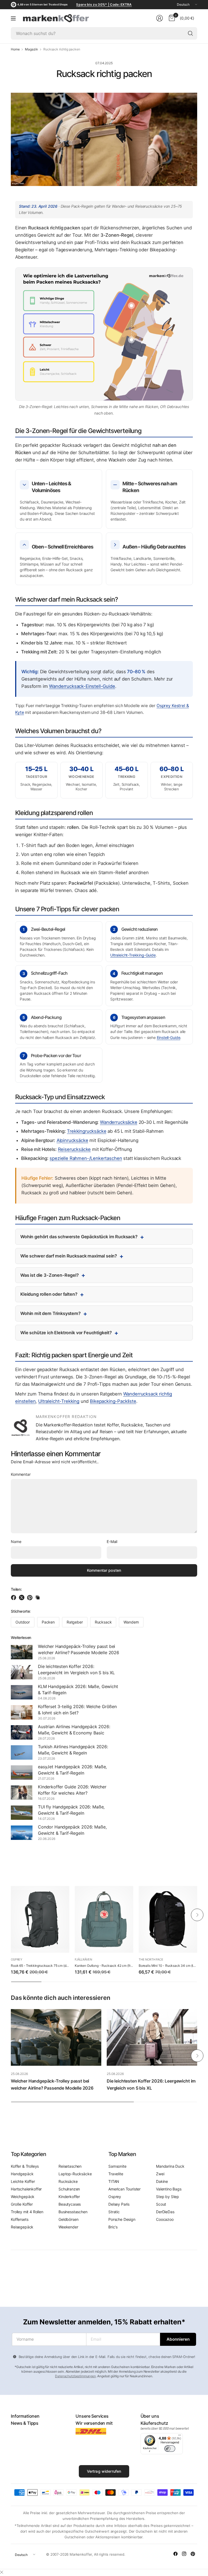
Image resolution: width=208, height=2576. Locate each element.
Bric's (113, 2227)
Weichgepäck (23, 2197)
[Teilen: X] (22, 1597)
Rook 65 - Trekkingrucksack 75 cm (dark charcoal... (40, 1966)
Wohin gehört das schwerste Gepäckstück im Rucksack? (79, 1237)
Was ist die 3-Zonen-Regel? (50, 1275)
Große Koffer (22, 2204)
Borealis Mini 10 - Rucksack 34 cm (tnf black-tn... (168, 1966)
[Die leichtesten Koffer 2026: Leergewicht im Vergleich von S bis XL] (152, 2037)
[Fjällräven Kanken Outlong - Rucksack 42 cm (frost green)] (104, 1919)
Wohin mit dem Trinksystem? (51, 1313)
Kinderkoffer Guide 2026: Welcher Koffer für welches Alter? (72, 1790)
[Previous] (11, 1915)
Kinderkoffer (69, 2197)
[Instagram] (184, 2554)
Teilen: (16, 1589)
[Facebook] (175, 2554)
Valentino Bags (169, 2189)
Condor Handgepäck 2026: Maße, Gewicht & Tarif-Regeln (72, 1830)
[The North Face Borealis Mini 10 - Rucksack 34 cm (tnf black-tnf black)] (168, 1919)
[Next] (197, 1915)
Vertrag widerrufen (104, 2471)
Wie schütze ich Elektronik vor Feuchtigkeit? (66, 1333)
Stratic (114, 2212)
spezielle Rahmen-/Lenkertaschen (86, 1158)
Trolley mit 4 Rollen (27, 2212)
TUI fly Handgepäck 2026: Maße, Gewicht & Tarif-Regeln (71, 1810)
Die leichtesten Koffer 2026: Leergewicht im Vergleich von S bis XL (76, 1669)
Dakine (162, 2181)
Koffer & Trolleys (25, 2166)
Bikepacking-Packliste (113, 1401)
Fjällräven (83, 1959)
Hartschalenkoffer (26, 2189)
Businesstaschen (73, 2212)
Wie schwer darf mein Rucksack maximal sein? (69, 1256)
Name (16, 1542)
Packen (48, 1622)
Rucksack (103, 1622)
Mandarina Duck (170, 2166)
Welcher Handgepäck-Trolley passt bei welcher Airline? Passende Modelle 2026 (79, 1649)
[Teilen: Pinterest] (31, 1597)
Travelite (116, 2174)
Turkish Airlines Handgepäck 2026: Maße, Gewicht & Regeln (73, 1750)
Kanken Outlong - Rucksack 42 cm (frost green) (104, 1966)
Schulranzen (69, 2189)
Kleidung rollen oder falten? (49, 1294)
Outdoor (23, 1622)
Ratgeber (75, 1622)
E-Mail (112, 1542)
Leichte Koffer (23, 2181)
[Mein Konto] (160, 18)
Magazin (31, 49)
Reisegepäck (22, 2227)
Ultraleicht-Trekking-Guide (133, 955)
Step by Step (168, 2197)
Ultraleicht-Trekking (59, 1401)
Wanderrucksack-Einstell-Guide (82, 686)
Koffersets (19, 2219)
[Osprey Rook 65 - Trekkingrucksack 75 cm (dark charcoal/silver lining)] (40, 1919)
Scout (161, 2204)
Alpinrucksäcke (72, 1140)
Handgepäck (22, 2174)
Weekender (68, 2227)
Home (15, 49)
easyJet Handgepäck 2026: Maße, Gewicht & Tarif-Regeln (72, 1770)
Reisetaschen (70, 2166)
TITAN (114, 2181)
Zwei (160, 2174)
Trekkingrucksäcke (87, 1131)
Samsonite (117, 2166)
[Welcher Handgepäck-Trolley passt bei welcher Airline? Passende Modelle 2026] (56, 2037)
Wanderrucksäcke (119, 1122)
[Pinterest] (193, 2554)
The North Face (151, 1959)
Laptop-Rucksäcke (75, 2174)
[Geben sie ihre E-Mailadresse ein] (178, 2339)
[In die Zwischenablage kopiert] (38, 1597)
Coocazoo (165, 2219)
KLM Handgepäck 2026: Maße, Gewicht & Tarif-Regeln (78, 1689)
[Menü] (13, 18)
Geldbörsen (68, 2219)
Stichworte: (21, 1611)
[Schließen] (2, 2572)
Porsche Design (122, 2219)
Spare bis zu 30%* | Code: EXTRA (104, 4)
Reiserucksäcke (74, 1149)
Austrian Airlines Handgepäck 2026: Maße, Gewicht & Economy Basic (74, 1730)
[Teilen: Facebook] (14, 1597)
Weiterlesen (21, 1637)
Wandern (131, 1622)
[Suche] (190, 33)
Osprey (17, 1959)
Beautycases (70, 2204)
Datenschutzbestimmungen (75, 2376)
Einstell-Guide (169, 1037)
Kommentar (21, 1474)
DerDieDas (165, 2212)
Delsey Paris (119, 2204)
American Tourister (124, 2189)
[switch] (170, 2449)
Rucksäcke (68, 2181)
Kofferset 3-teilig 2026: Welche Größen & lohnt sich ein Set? (77, 1709)
